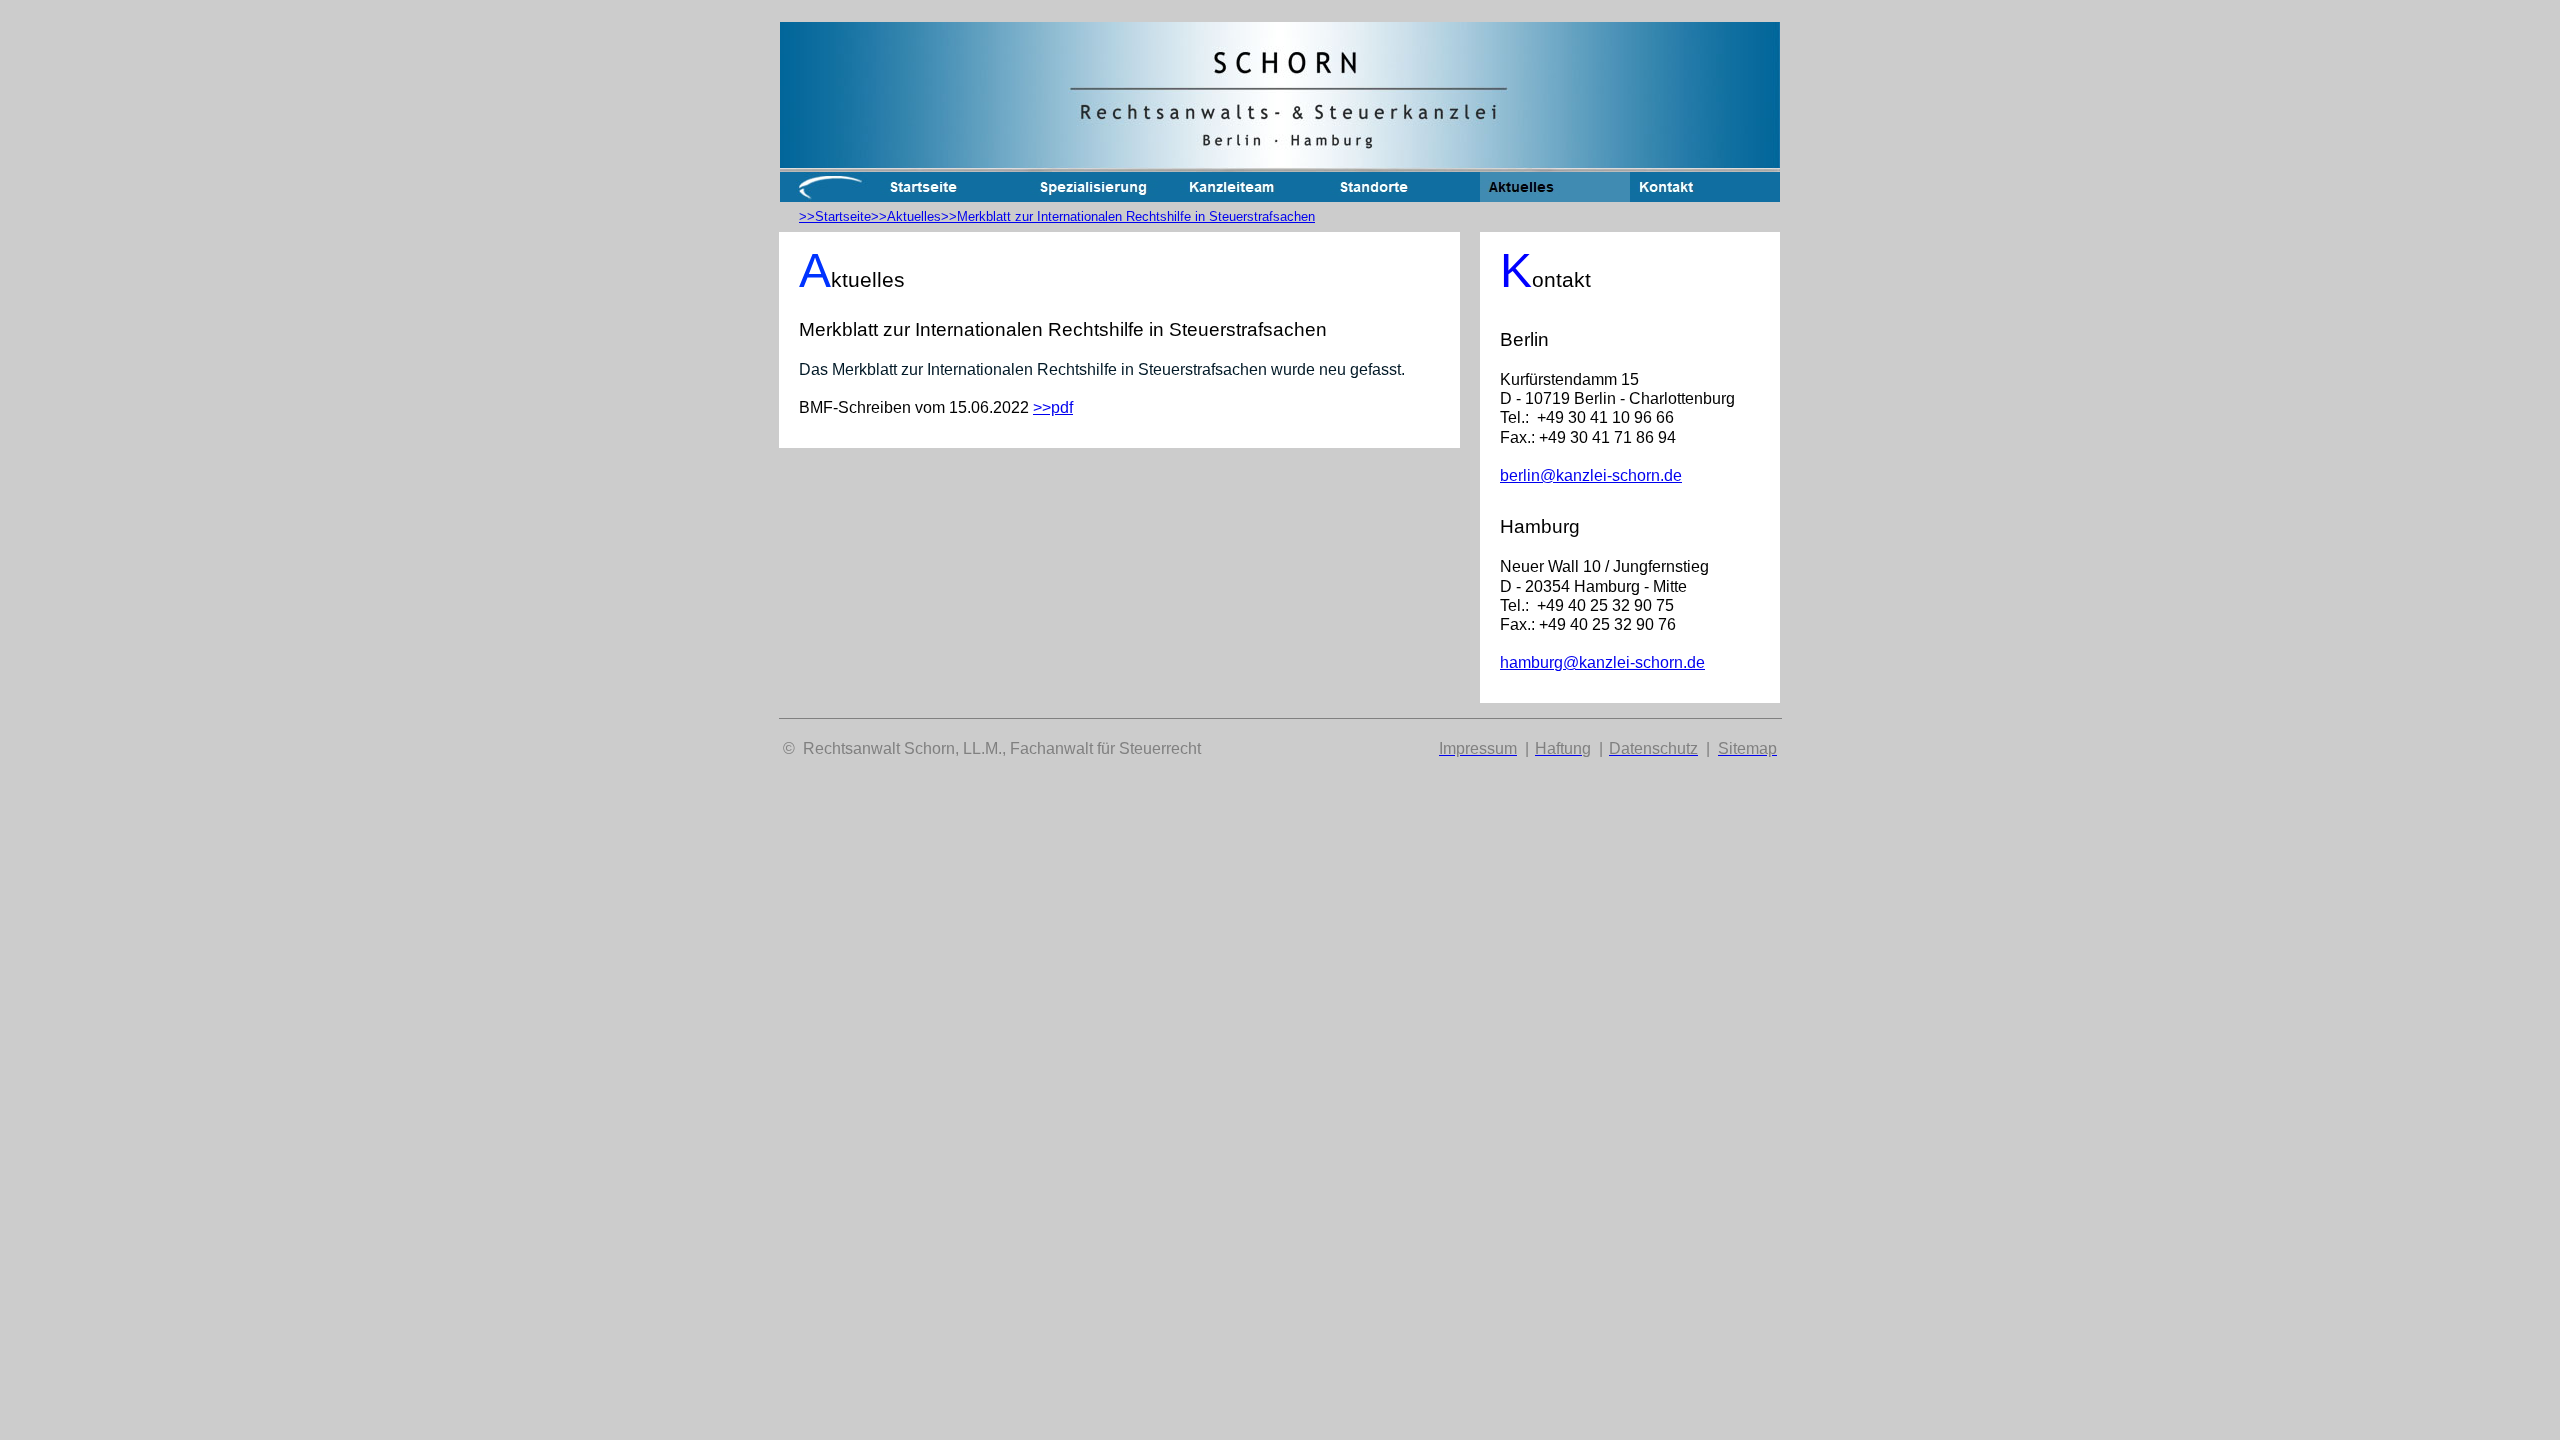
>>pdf (1053, 407)
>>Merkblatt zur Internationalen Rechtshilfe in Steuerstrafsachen (1128, 216)
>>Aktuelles (906, 216)
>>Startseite (835, 216)
